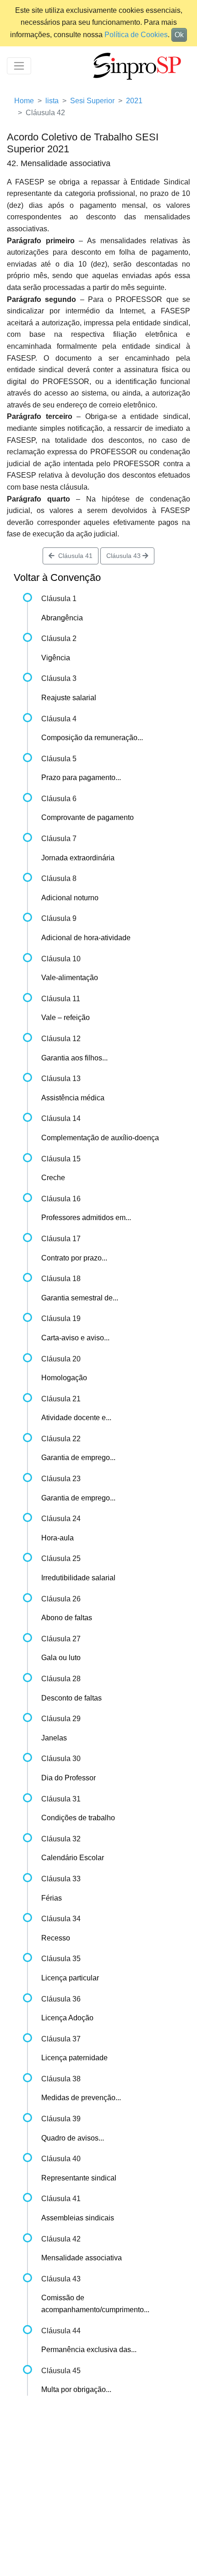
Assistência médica (73, 1098)
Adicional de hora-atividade (86, 938)
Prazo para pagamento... (81, 778)
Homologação (64, 1378)
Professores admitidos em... (86, 1218)
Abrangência (62, 618)
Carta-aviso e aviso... (75, 1338)
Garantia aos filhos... (74, 1058)
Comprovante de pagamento (88, 817)
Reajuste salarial (69, 698)
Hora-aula (57, 1538)
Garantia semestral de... (80, 1298)
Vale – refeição (66, 1018)
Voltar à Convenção (57, 577)
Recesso (56, 1938)
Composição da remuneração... (92, 738)
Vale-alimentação (70, 978)
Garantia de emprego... (78, 1458)
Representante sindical (79, 2178)
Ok (179, 35)
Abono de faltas (67, 1618)
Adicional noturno (70, 898)
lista (52, 101)
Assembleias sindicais (78, 2218)
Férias (52, 1898)
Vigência (56, 658)
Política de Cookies (136, 35)
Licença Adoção (67, 2018)
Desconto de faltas (71, 1698)
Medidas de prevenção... (81, 2098)
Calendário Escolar (73, 1858)
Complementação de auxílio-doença (100, 1138)
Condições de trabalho (78, 1818)
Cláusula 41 (74, 556)
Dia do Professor (68, 1778)
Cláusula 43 (124, 556)
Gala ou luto (61, 1658)
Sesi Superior (92, 101)
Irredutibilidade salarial (78, 1578)
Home (24, 101)
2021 (134, 101)
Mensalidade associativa (82, 2258)
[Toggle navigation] (19, 66)
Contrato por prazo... (74, 1258)
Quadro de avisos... (73, 2138)
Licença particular (70, 1978)
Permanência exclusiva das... (89, 2350)
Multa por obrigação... (76, 2389)
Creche (53, 1178)
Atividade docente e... (76, 1418)
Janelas (54, 1738)
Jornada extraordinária (78, 858)
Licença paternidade (74, 2058)
